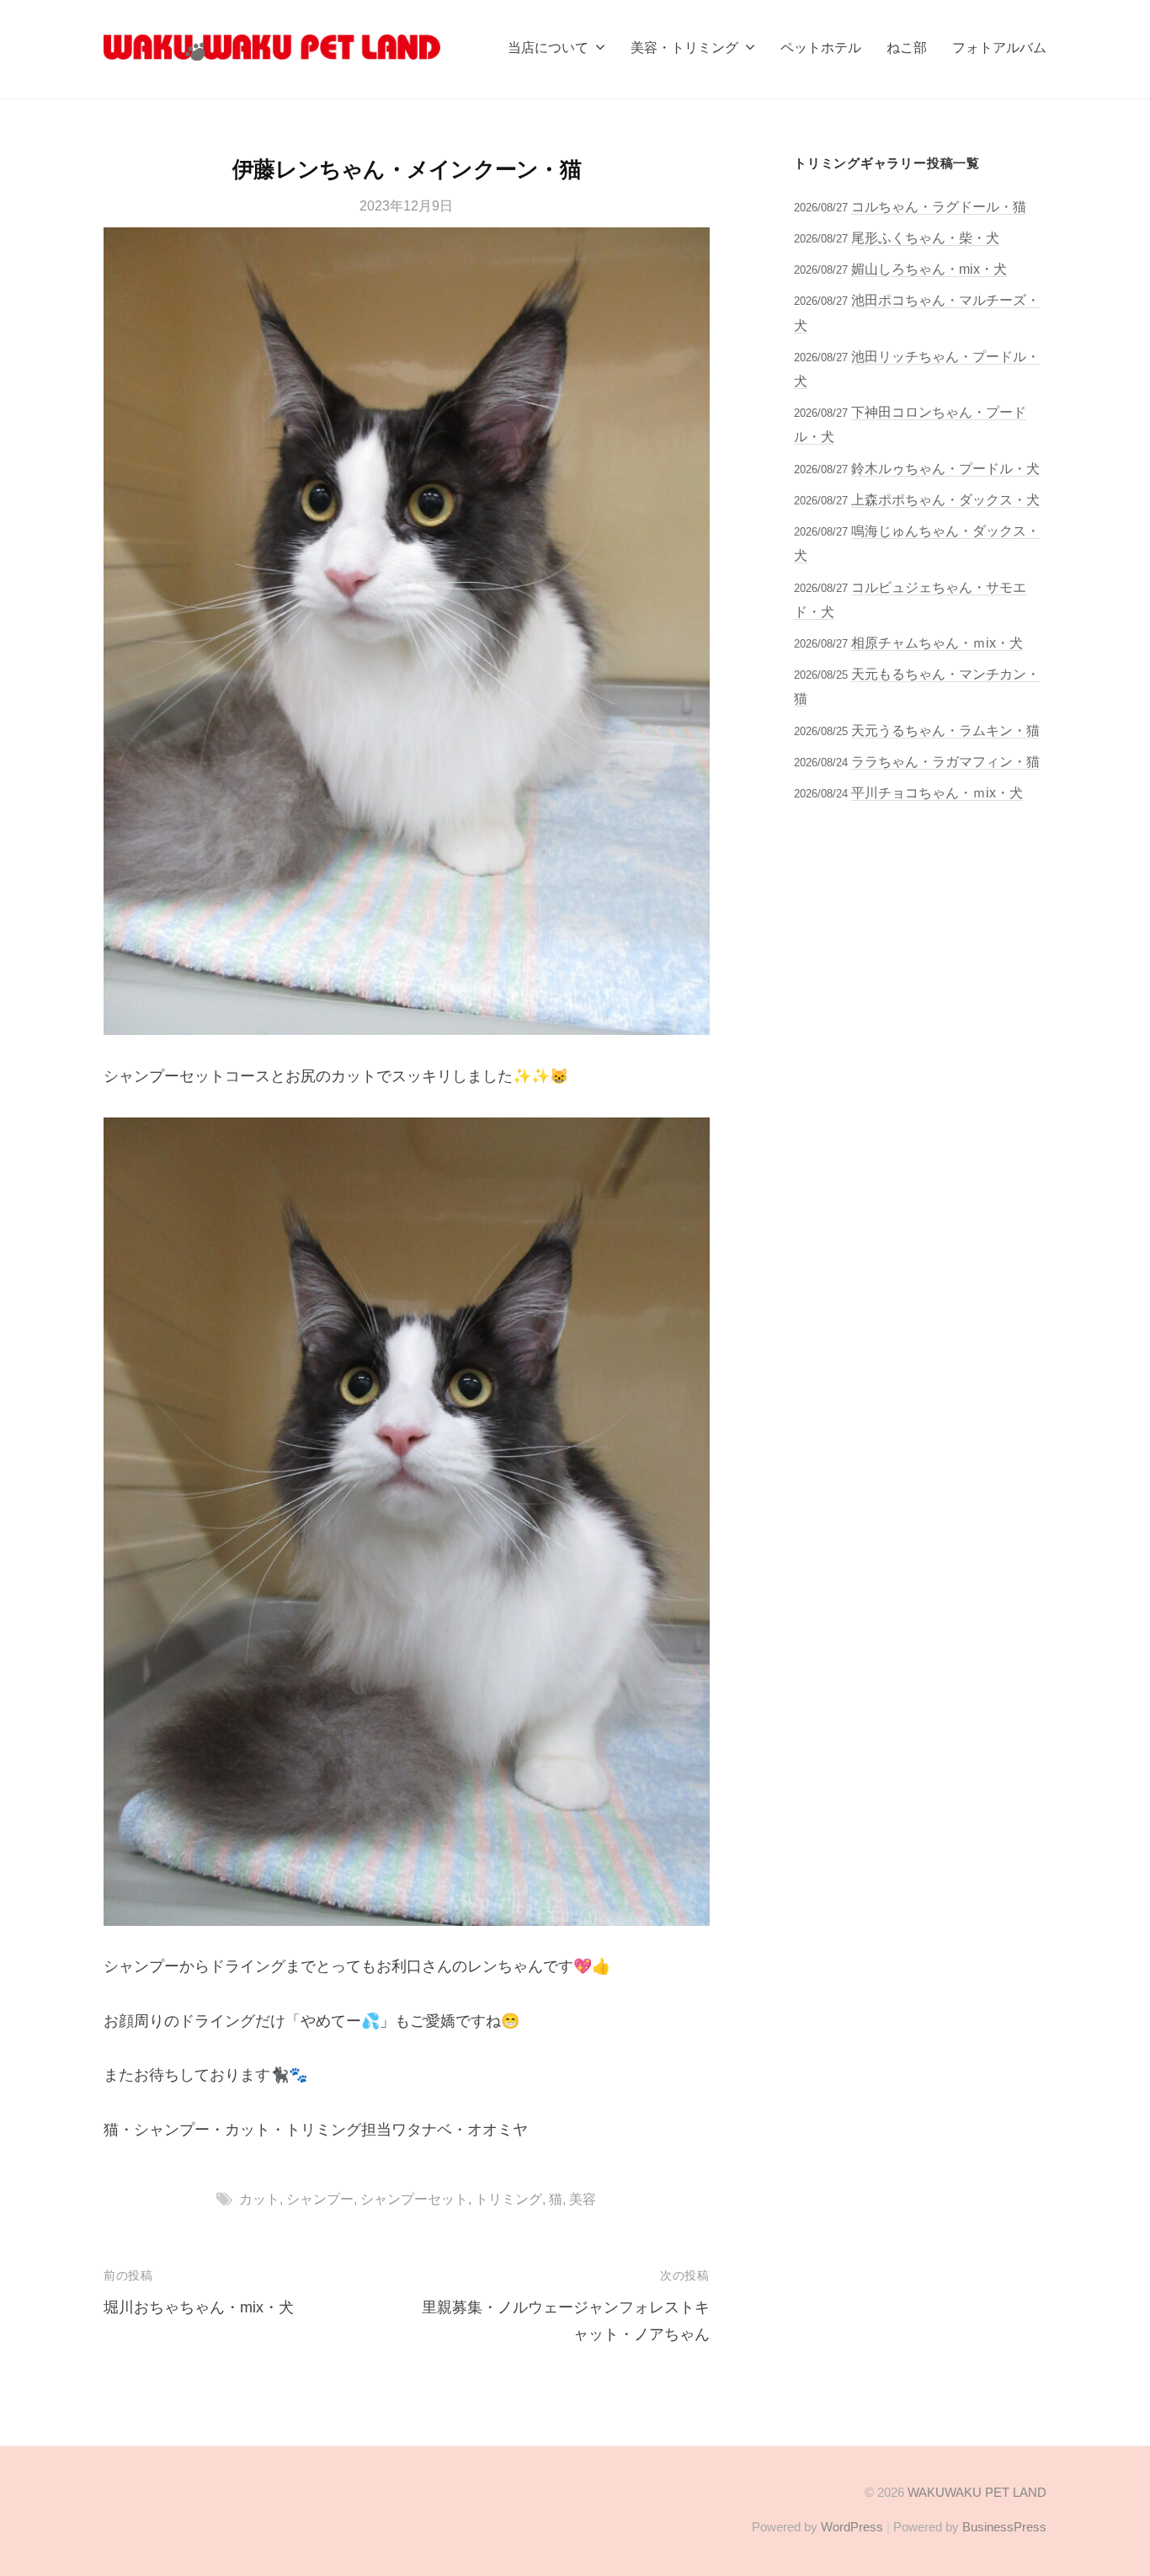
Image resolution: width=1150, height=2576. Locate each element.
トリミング (508, 2199)
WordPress (852, 2527)
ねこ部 (907, 47)
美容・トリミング (684, 47)
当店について (548, 47)
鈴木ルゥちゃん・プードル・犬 (945, 468)
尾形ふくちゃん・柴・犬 (925, 237)
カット (259, 2199)
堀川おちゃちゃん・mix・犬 (199, 2307)
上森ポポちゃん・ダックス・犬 (945, 499)
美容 (583, 2199)
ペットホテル (821, 47)
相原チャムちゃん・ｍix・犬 (937, 643)
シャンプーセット (414, 2199)
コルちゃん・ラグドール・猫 (939, 206)
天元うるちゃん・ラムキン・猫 (945, 730)
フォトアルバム (999, 47)
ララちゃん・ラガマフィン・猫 (945, 761)
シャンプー (320, 2199)
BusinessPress (1004, 2527)
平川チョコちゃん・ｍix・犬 (937, 792)
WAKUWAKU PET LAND (977, 2492)
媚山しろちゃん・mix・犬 (929, 269)
